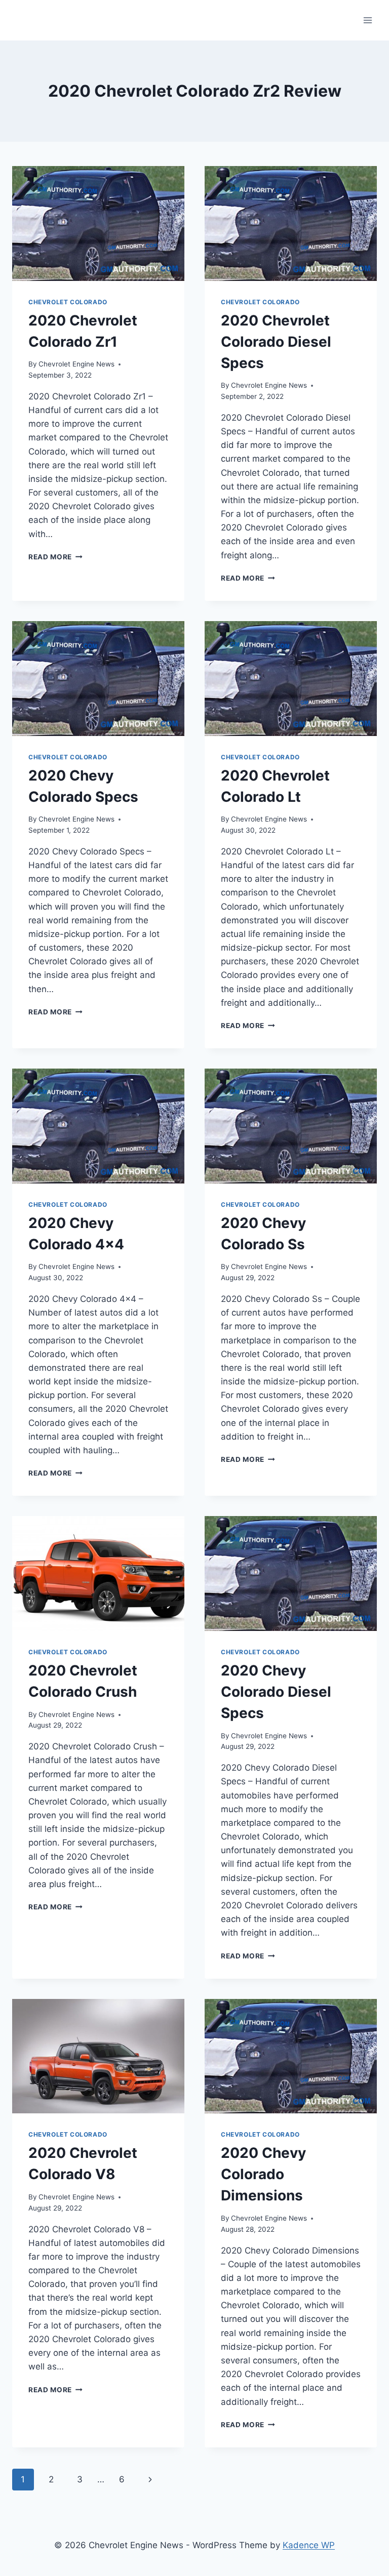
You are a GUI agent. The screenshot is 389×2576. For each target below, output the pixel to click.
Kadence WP (309, 2545)
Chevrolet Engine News (76, 364)
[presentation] (98, 223)
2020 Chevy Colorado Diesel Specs (276, 1692)
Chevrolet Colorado (68, 302)
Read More (55, 557)
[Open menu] (367, 20)
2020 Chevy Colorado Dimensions (263, 2174)
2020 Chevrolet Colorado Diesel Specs (276, 342)
